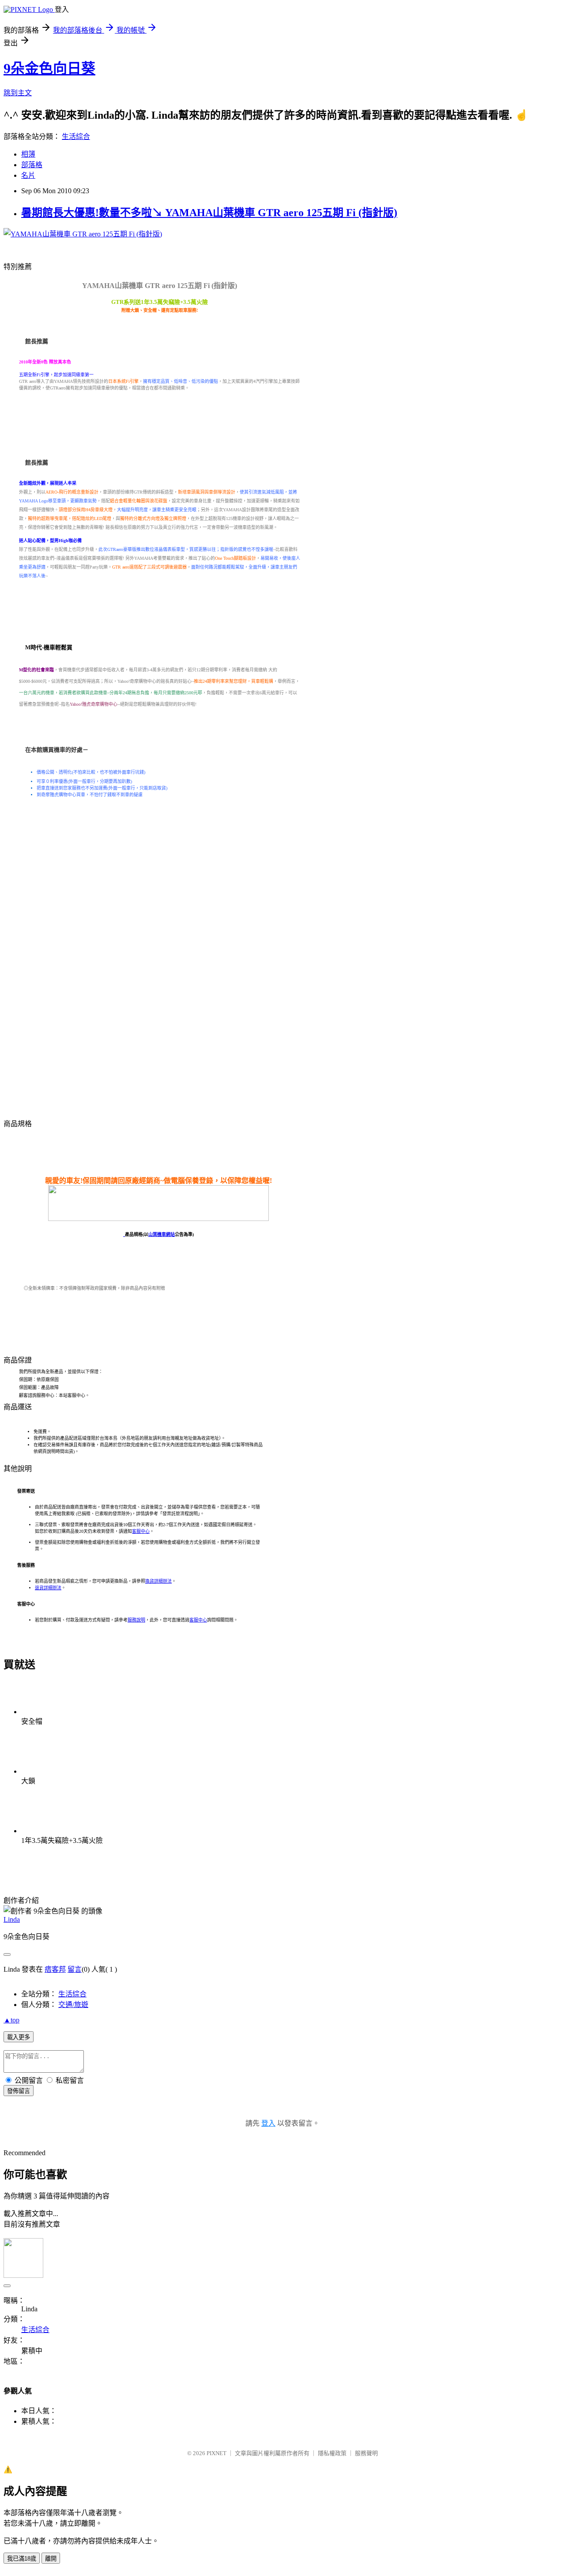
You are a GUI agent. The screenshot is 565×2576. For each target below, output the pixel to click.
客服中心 (141, 1531)
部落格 (32, 165)
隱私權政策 (332, 2453)
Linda (12, 1919)
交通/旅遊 (73, 2005)
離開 (51, 2559)
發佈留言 (19, 2091)
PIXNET (217, 2453)
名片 (28, 175)
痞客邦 (55, 1969)
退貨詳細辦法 (48, 1588)
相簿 (28, 154)
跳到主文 (18, 93)
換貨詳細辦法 (158, 1581)
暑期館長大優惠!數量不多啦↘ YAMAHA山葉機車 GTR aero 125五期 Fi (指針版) (209, 213)
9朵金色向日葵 (49, 68)
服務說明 (136, 1620)
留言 (75, 1969)
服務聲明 (366, 2453)
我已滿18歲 (22, 2559)
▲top (11, 2020)
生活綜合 (76, 137)
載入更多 (19, 2037)
